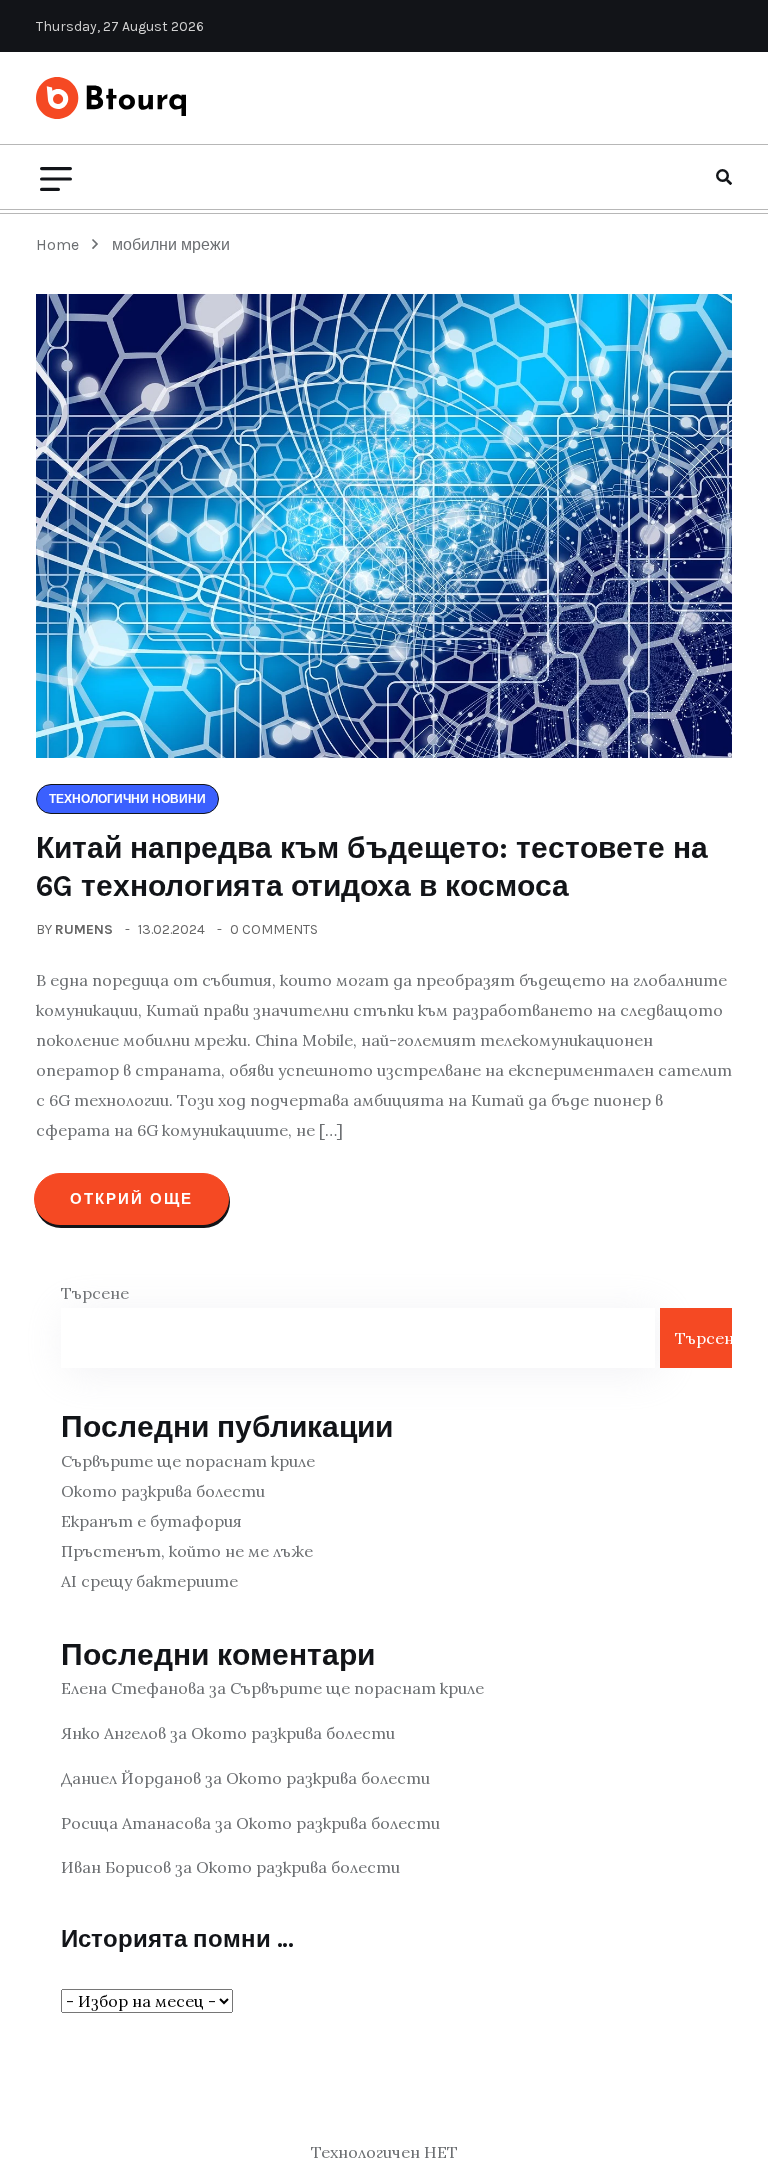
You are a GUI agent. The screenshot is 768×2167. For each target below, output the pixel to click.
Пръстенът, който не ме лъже (187, 1551)
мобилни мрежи (171, 244)
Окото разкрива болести (163, 1491)
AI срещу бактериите (149, 1581)
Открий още (131, 1199)
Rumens (84, 929)
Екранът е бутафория (151, 1521)
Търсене (95, 1293)
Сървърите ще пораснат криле (188, 1461)
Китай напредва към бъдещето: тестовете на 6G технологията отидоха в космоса (372, 867)
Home (61, 244)
